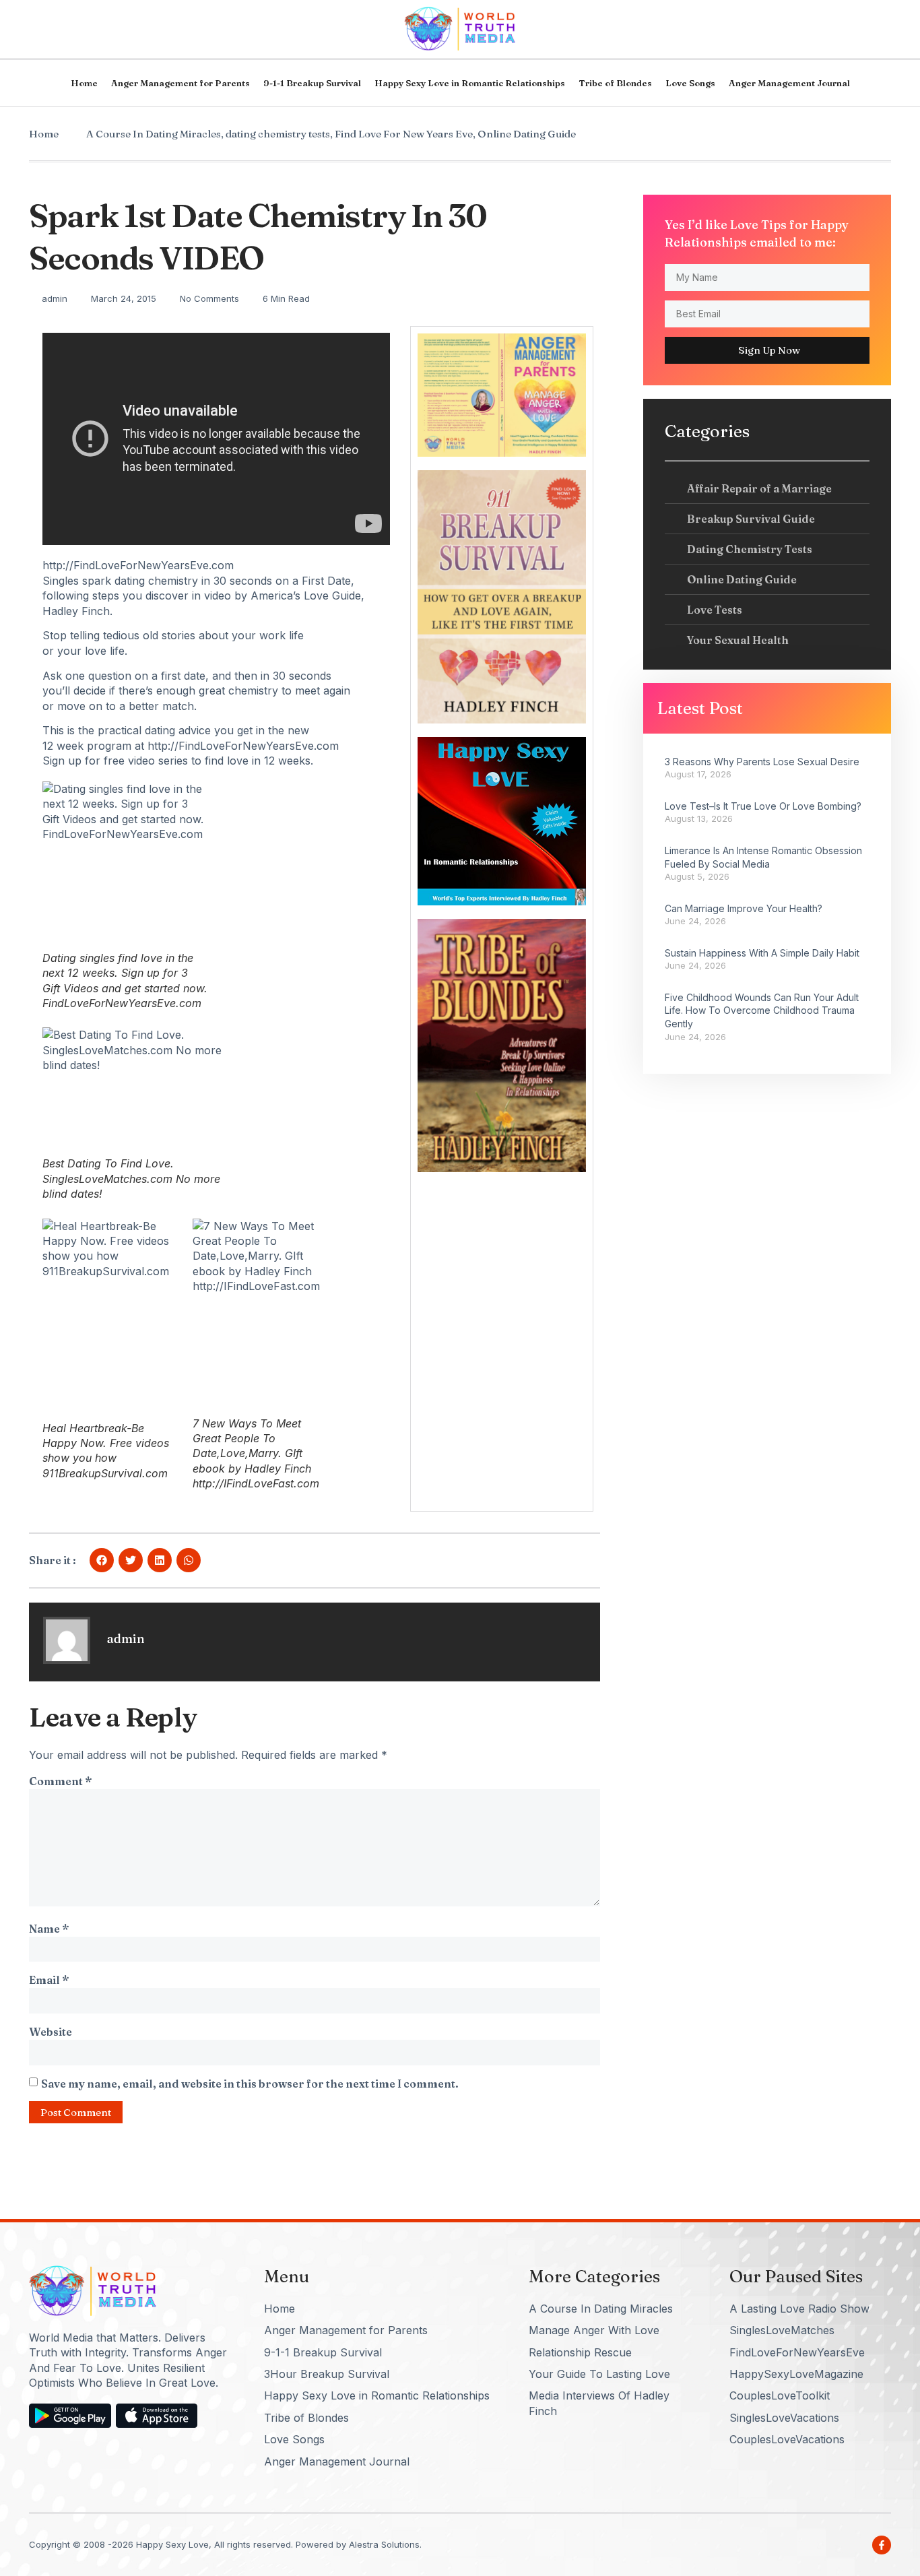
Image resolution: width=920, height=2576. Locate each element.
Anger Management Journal (789, 83)
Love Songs (690, 83)
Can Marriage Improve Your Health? (744, 908)
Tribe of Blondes (615, 83)
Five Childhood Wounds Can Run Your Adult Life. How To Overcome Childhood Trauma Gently (762, 1010)
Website (51, 2032)
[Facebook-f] (882, 2545)
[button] (102, 1560)
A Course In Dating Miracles (154, 134)
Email (49, 1980)
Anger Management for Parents (180, 83)
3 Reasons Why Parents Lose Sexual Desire (762, 762)
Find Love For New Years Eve (404, 134)
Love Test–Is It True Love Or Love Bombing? (763, 806)
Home (84, 83)
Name (49, 1929)
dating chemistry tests (278, 134)
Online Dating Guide (527, 134)
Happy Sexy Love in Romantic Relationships (470, 83)
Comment (60, 1781)
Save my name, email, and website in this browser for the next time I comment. (250, 2084)
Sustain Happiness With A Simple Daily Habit (762, 953)
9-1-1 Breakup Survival (312, 83)
